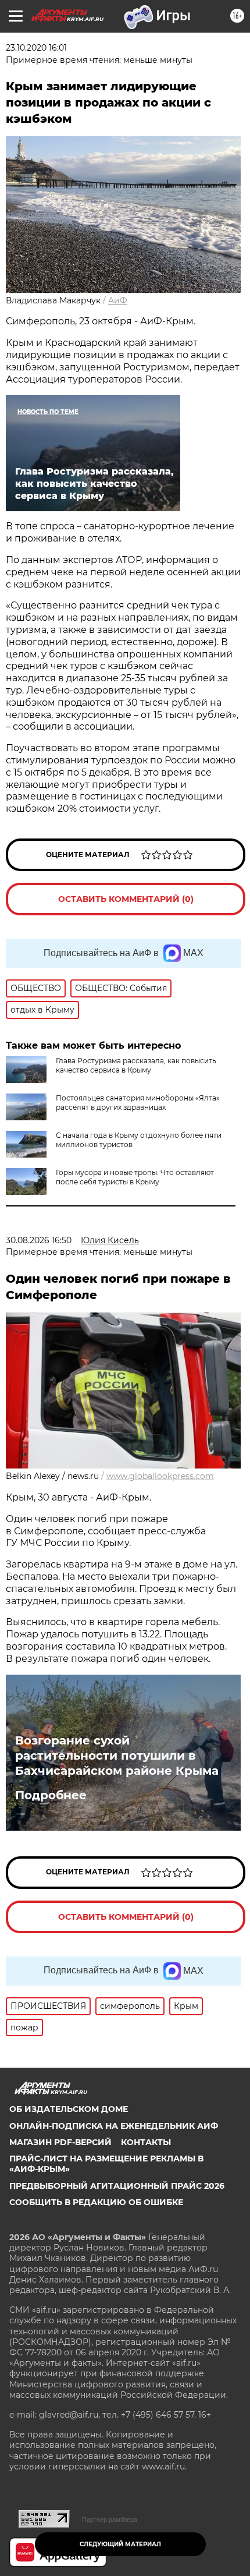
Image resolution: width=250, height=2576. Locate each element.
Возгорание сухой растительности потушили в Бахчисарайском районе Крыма (117, 1756)
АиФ (118, 300)
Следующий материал (120, 2544)
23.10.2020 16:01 (36, 48)
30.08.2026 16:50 (39, 1240)
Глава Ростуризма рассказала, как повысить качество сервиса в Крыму (136, 1065)
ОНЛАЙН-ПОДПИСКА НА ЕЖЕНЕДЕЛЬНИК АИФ (114, 2126)
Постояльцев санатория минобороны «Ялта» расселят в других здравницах (138, 1103)
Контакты (146, 2142)
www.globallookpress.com (160, 1476)
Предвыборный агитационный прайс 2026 (117, 2186)
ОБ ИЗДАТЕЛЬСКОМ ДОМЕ (69, 2109)
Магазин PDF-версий (60, 2142)
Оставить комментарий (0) (126, 899)
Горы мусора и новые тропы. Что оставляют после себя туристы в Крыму (135, 1177)
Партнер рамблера (110, 2520)
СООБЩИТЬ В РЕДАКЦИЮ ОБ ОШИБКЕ (96, 2202)
